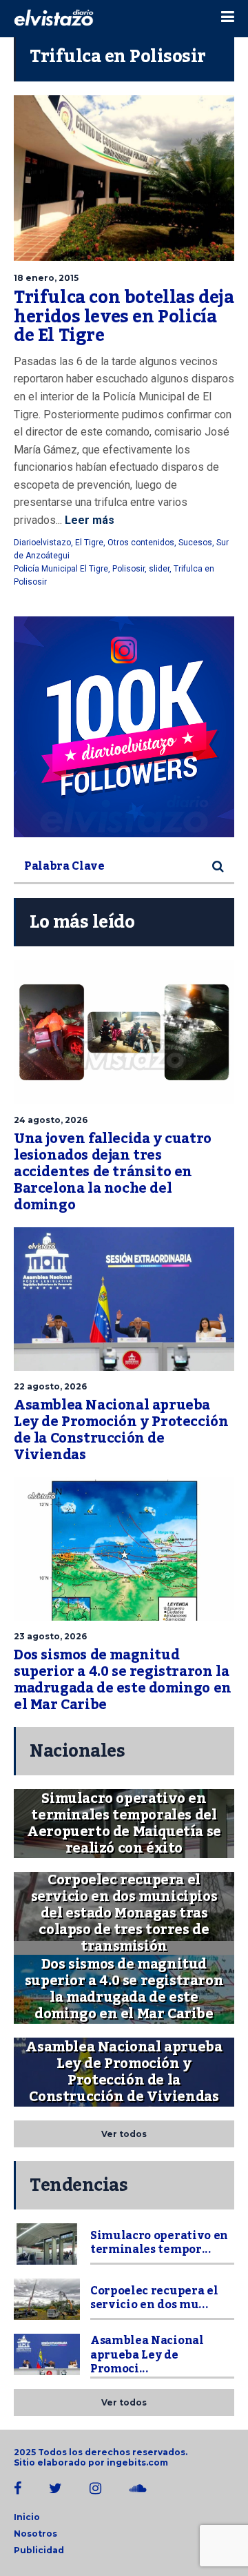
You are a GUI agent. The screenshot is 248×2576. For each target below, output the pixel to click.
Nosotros (35, 2534)
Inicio (27, 2517)
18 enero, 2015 (46, 278)
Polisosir (128, 569)
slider (159, 569)
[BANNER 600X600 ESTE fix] (124, 727)
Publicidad (39, 2550)
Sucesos (195, 543)
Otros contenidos (141, 543)
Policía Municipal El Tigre (61, 569)
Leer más (88, 520)
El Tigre (89, 543)
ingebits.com (137, 2462)
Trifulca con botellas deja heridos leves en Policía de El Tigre (124, 316)
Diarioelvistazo (42, 543)
